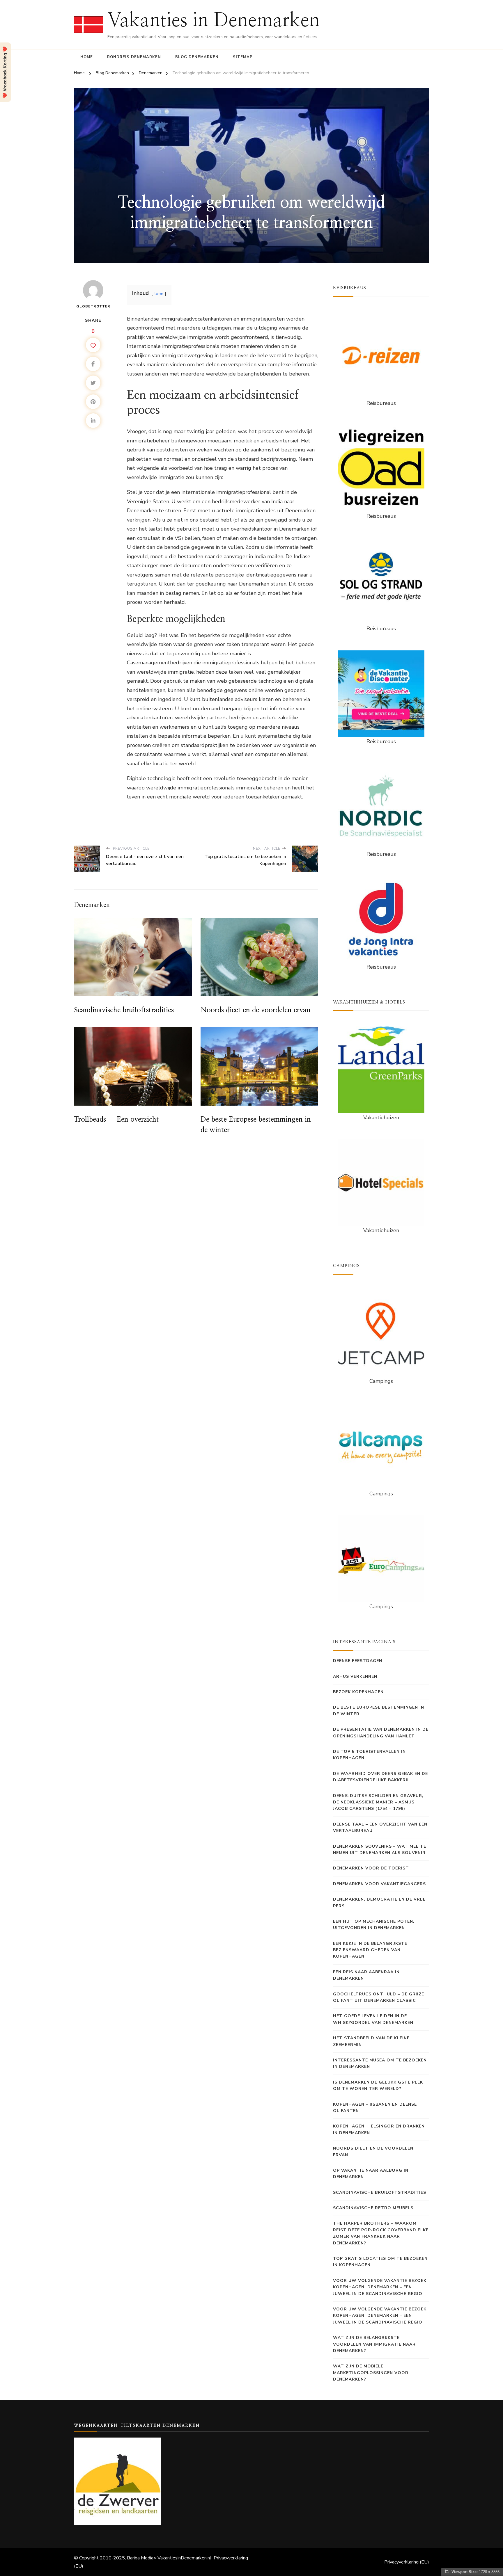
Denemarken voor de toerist (371, 1868)
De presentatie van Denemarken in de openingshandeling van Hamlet (381, 1733)
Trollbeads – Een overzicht (116, 1120)
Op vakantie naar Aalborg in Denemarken (371, 2174)
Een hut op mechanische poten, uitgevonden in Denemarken (374, 1925)
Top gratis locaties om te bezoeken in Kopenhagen (380, 2262)
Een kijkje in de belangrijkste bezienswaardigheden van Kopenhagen (370, 1950)
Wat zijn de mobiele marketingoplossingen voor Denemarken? (371, 2373)
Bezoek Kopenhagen (358, 1692)
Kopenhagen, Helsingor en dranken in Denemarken (379, 2129)
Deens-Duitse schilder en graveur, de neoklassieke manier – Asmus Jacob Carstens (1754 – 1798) (378, 1802)
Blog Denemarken (197, 57)
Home (87, 57)
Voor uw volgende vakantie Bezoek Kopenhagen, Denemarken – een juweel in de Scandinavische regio (380, 2287)
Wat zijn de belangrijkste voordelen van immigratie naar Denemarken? (374, 2344)
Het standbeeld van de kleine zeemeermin (371, 2041)
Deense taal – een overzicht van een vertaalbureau (380, 1827)
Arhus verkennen (355, 1676)
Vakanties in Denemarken (214, 21)
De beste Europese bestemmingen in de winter (379, 1710)
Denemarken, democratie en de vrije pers (379, 1902)
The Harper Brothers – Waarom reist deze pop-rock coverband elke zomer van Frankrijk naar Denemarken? (381, 2233)
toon (159, 293)
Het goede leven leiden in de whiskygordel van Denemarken (373, 2019)
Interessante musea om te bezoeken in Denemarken (380, 2063)
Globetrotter (93, 306)
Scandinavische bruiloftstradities (124, 1010)
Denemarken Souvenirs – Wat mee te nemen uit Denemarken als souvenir (380, 1850)
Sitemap (243, 57)
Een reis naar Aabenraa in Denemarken (366, 1975)
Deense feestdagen (358, 1661)
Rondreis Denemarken (134, 57)
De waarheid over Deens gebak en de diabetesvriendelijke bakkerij (380, 1777)
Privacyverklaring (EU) (407, 2562)
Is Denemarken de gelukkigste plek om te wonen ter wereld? (378, 2085)
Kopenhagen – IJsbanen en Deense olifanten (375, 2108)
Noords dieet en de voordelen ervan (256, 1010)
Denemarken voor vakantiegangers (379, 1884)
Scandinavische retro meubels (373, 2208)
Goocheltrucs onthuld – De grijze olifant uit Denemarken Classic (379, 1997)
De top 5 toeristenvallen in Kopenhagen (369, 1755)
